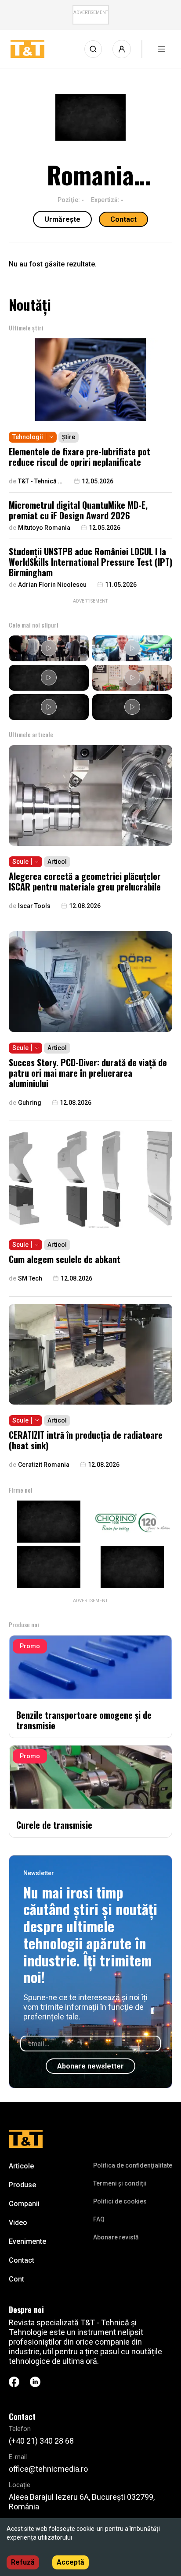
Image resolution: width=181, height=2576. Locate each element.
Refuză (23, 2562)
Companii (24, 2204)
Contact (123, 219)
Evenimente (27, 2241)
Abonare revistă (116, 2237)
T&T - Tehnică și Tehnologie (40, 481)
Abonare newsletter (90, 2066)
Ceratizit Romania (44, 1465)
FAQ (99, 2219)
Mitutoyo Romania (44, 528)
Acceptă (71, 2562)
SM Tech (30, 1278)
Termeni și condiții (120, 2183)
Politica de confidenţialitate (133, 2165)
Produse (22, 2185)
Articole (21, 2166)
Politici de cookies (120, 2201)
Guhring (30, 1103)
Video (18, 2223)
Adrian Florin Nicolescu (52, 585)
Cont (16, 2279)
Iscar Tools (34, 906)
